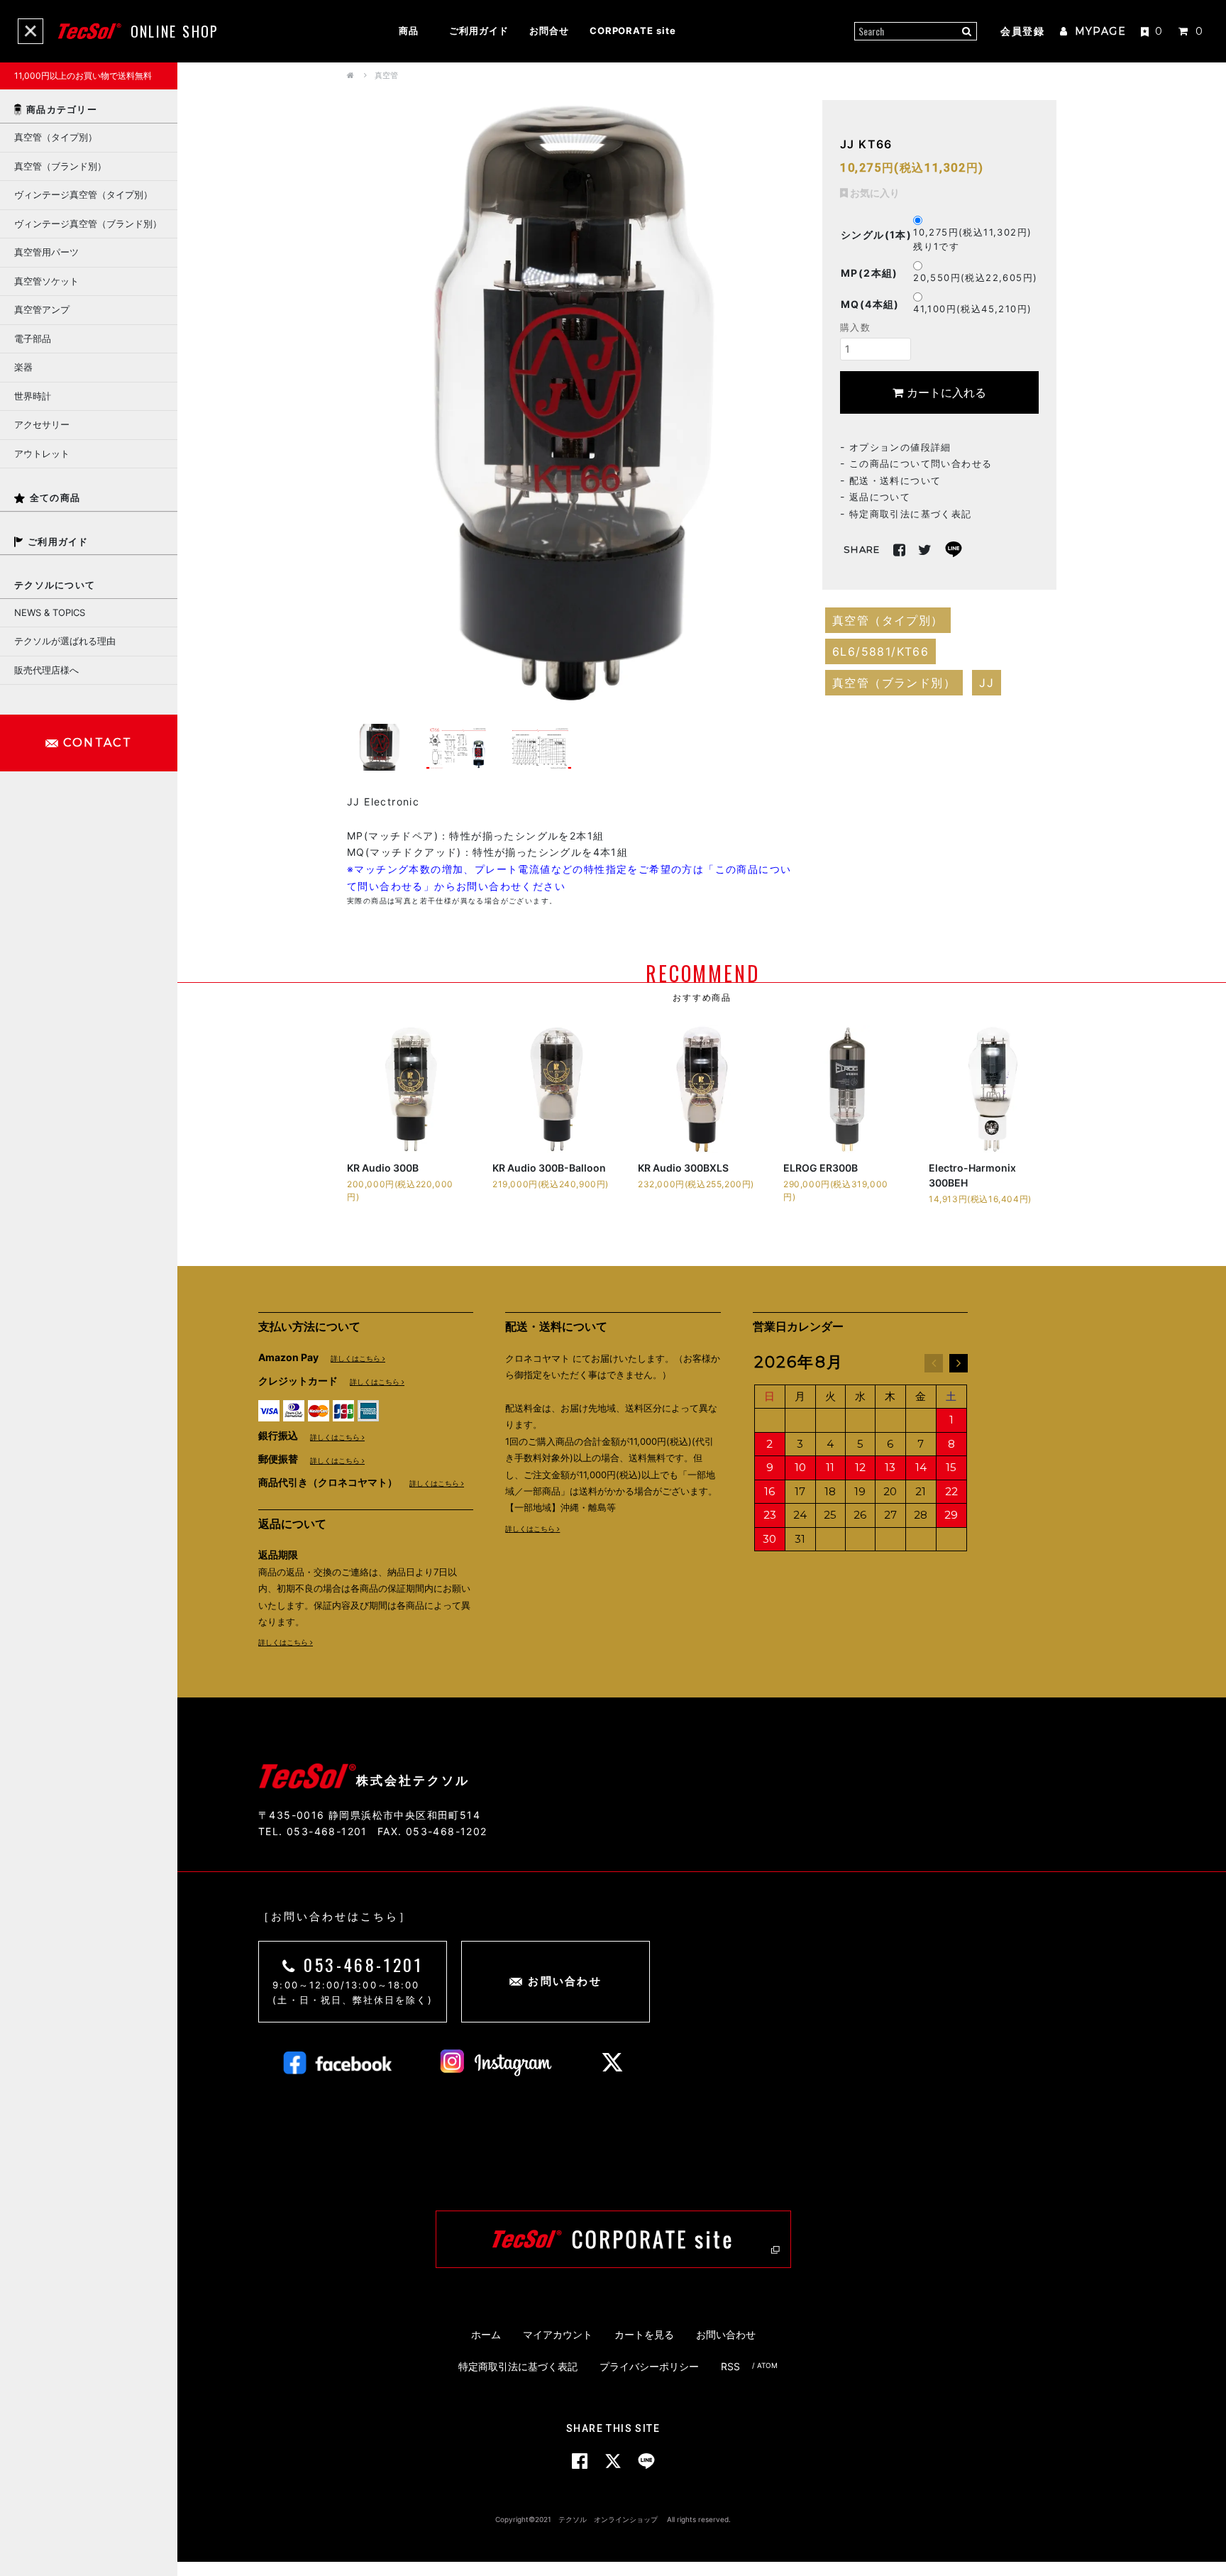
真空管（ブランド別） (894, 682)
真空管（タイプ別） (888, 620)
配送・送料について (895, 480)
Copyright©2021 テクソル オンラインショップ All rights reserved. (613, 2519)
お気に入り (874, 192)
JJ (987, 682)
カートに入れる (945, 392)
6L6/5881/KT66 (880, 651)
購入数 (855, 326)
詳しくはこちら (355, 1358)
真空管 (386, 75)
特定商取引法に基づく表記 (911, 513)
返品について (880, 497)
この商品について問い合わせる (921, 463)
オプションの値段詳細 (900, 446)
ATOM (767, 2366)
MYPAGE (1098, 31)
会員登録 (1022, 31)
